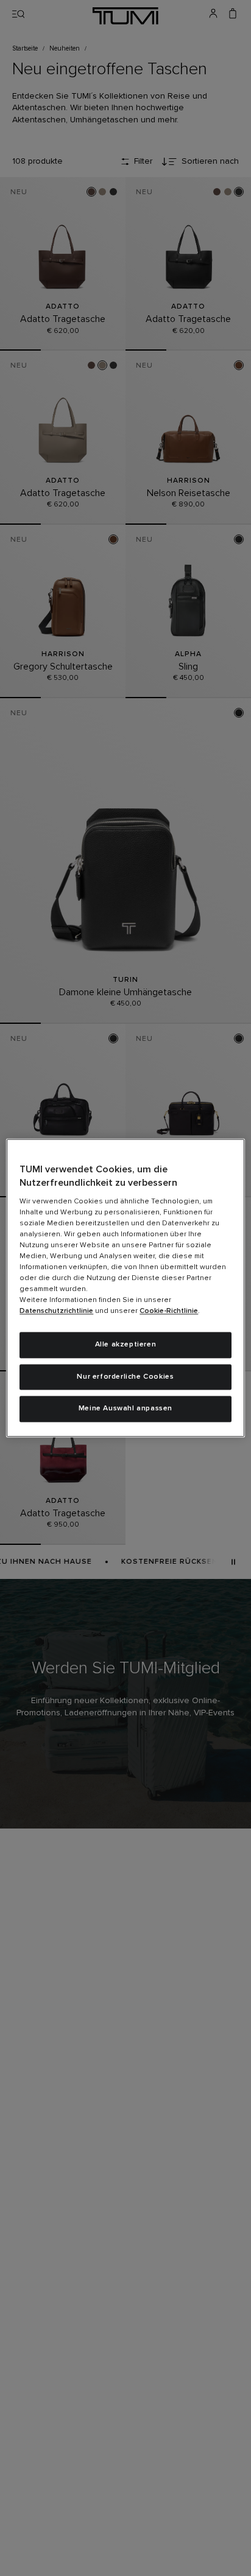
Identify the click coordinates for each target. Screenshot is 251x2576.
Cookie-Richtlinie (169, 1311)
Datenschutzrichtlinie (56, 1311)
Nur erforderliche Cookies (125, 1377)
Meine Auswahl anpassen (125, 1409)
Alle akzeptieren (126, 1345)
